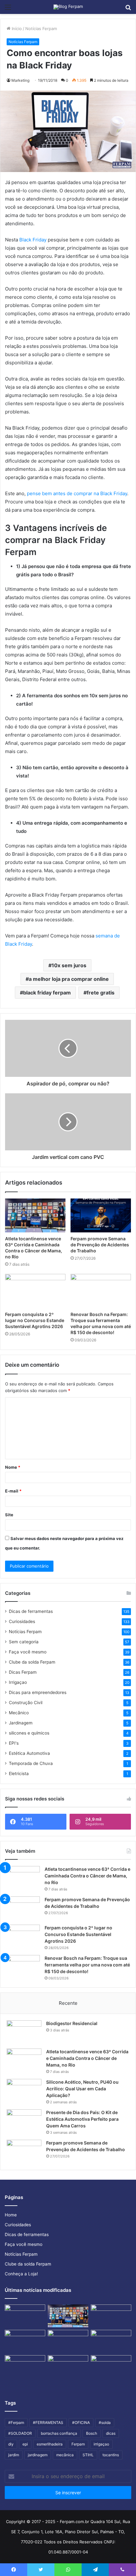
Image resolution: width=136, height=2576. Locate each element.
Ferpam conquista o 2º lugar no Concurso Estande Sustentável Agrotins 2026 (35, 1320)
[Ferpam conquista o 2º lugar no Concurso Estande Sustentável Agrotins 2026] (35, 1291)
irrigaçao (101, 2444)
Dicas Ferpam (23, 1672)
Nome (13, 1467)
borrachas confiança (59, 2433)
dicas (111, 2433)
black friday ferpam (47, 993)
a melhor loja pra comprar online (69, 979)
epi (25, 2444)
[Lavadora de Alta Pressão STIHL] (68, 2367)
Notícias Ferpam (41, 29)
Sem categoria (24, 1642)
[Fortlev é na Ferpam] (25, 2341)
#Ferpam (16, 2423)
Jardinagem (21, 1723)
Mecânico (19, 1713)
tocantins (111, 2455)
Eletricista (19, 1774)
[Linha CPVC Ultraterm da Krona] (68, 2341)
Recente (68, 2003)
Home (11, 2215)
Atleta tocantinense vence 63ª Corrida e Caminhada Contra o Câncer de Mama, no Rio (87, 1876)
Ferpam (78, 2444)
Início (16, 29)
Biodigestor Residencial (72, 2023)
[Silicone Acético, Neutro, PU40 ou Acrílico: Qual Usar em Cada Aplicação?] (24, 2091)
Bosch (92, 2433)
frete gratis (101, 993)
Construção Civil (26, 1703)
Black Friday (34, 240)
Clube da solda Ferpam (32, 1662)
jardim (14, 2455)
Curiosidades (22, 1621)
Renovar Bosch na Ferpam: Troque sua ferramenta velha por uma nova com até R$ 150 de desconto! (87, 1965)
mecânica (65, 2455)
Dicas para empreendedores (38, 1692)
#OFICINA (81, 2423)
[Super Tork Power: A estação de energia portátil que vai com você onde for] (111, 2341)
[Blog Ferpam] (68, 7)
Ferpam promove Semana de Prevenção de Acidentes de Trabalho (100, 1245)
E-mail (13, 1491)
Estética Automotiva (29, 1753)
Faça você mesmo (28, 1652)
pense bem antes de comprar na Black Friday (77, 493)
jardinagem (38, 2455)
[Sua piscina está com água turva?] (25, 2367)
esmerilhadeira (50, 2444)
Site (9, 1515)
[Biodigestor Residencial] (24, 2032)
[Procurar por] (128, 9)
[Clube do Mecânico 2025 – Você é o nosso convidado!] (111, 2367)
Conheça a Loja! (21, 2274)
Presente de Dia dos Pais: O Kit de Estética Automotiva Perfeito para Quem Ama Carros (82, 2119)
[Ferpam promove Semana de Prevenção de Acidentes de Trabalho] (101, 1216)
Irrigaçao (18, 1682)
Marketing (20, 80)
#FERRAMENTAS (48, 2423)
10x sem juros (69, 965)
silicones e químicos (29, 1733)
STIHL (88, 2455)
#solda (105, 2423)
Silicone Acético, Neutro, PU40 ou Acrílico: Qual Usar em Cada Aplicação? (82, 2089)
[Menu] (8, 9)
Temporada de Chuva (31, 1763)
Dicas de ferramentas (31, 1611)
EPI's (14, 1743)
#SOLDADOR (20, 2433)
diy (11, 2444)
